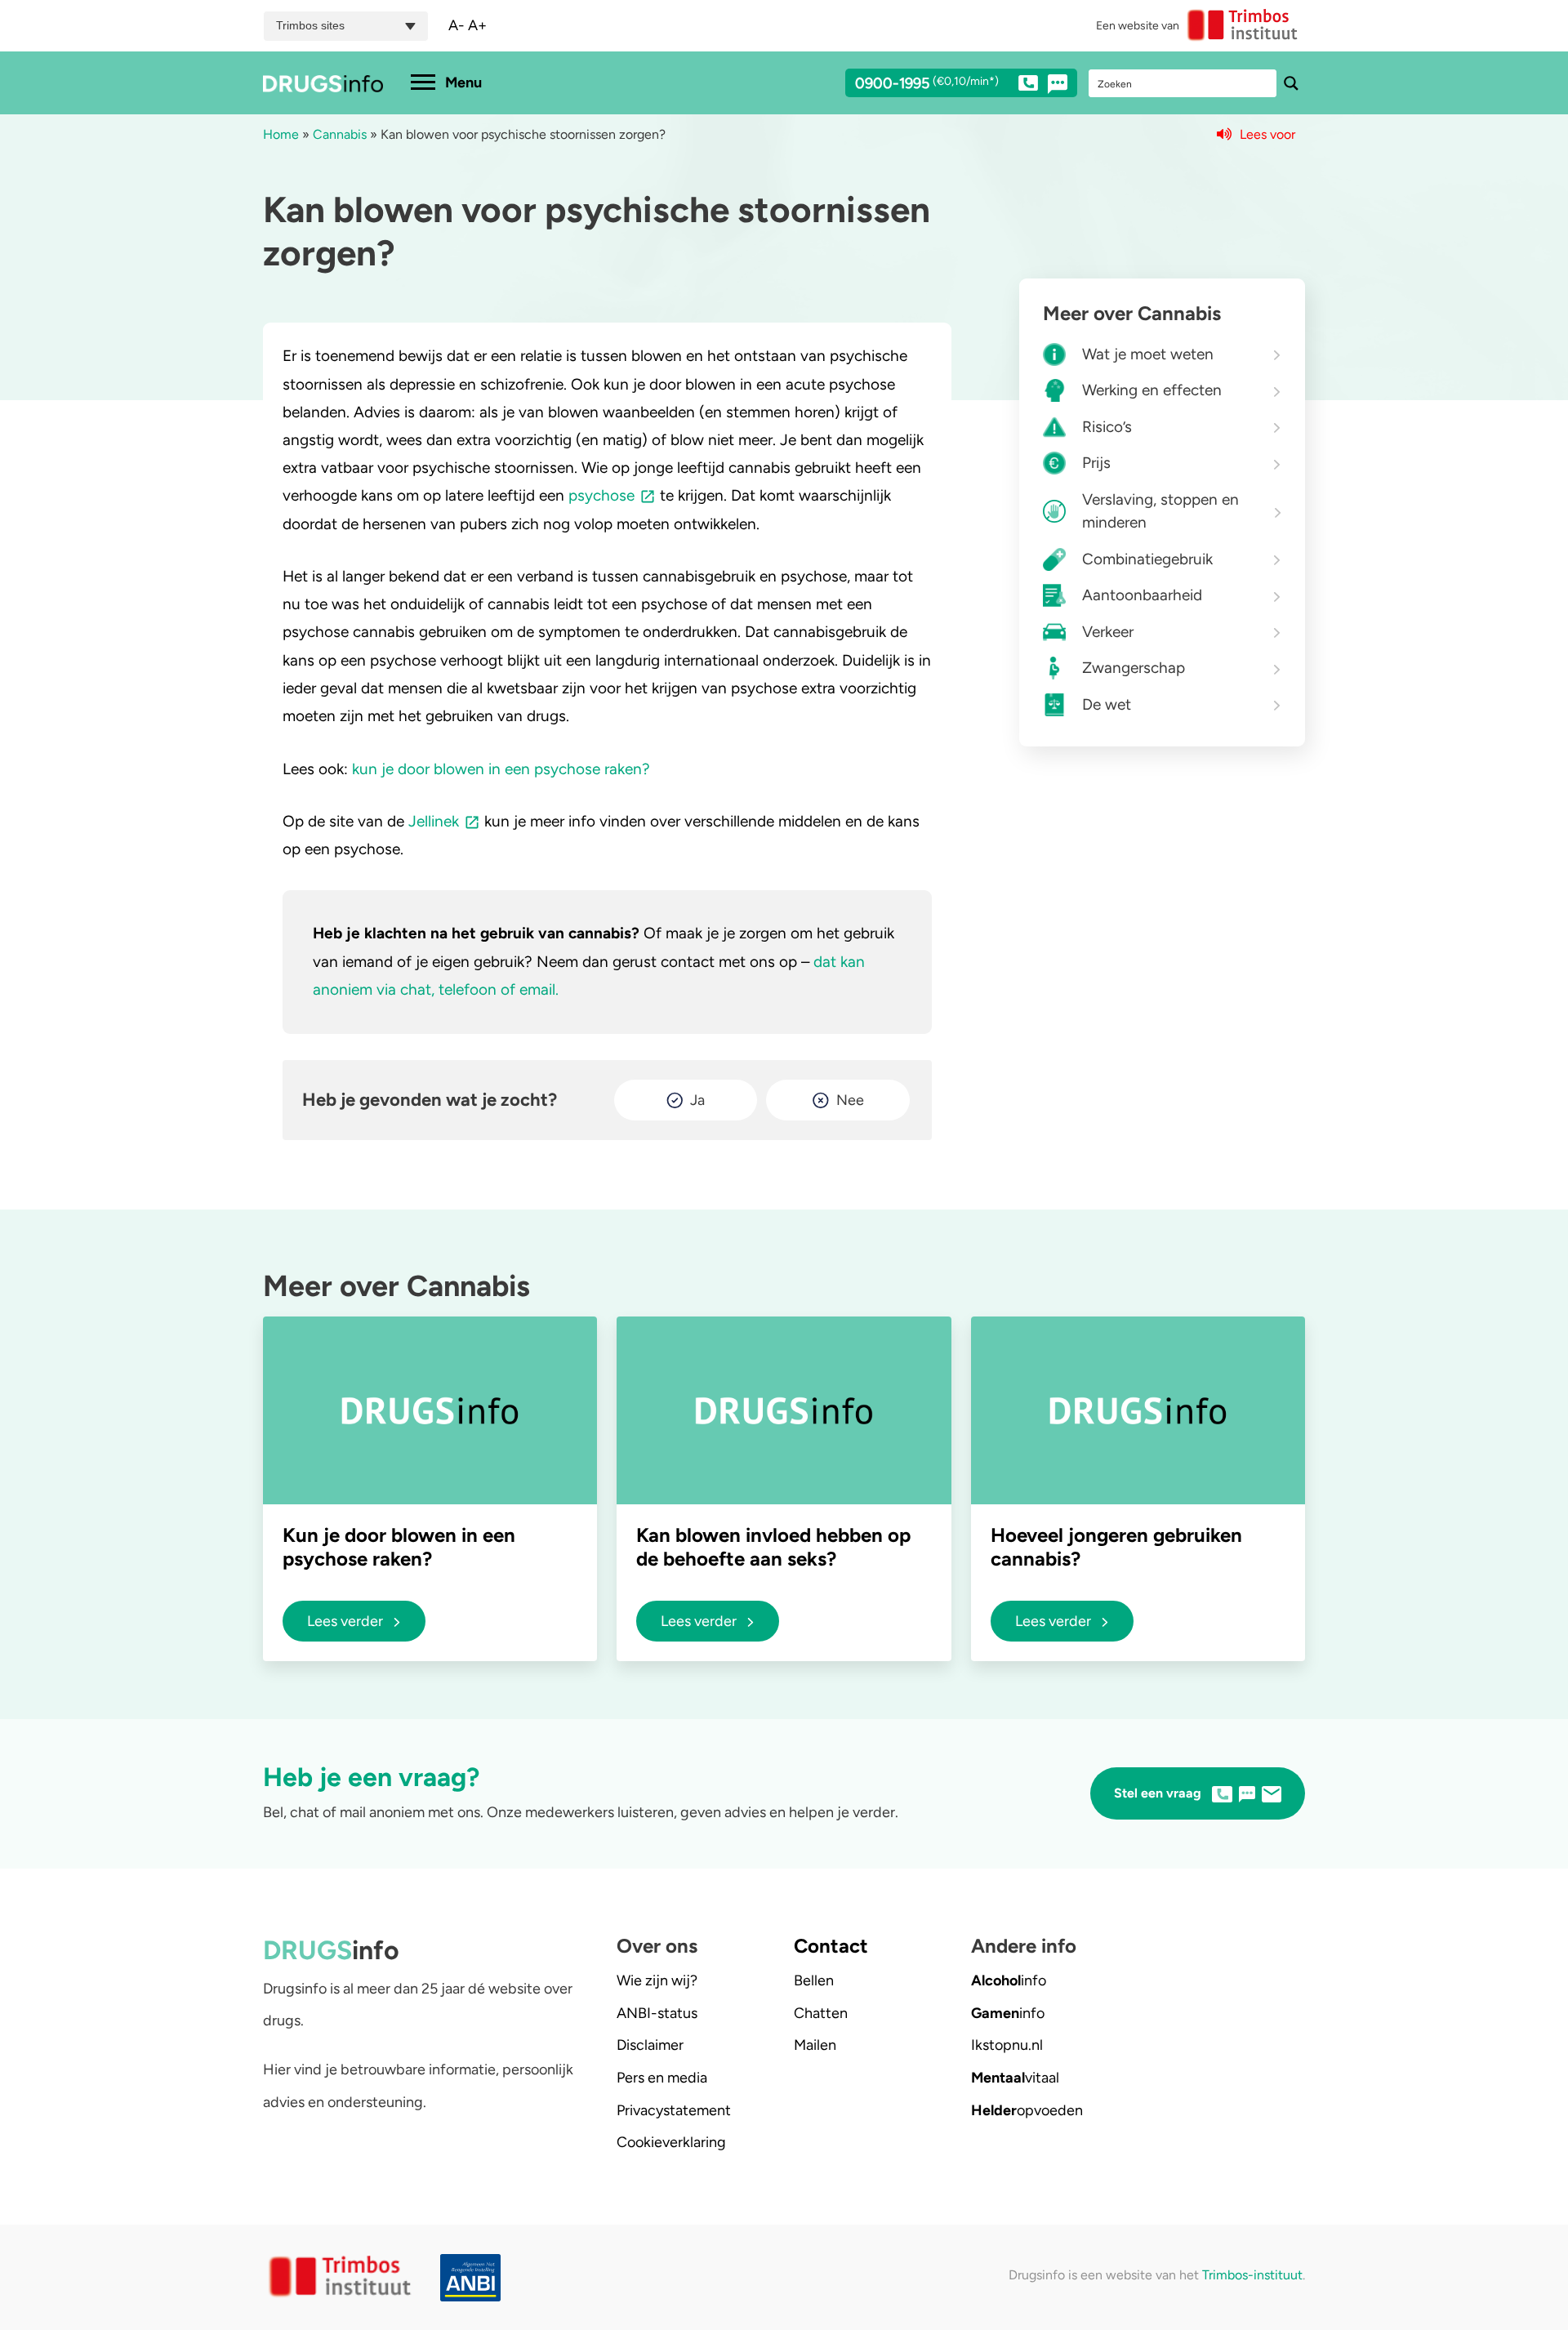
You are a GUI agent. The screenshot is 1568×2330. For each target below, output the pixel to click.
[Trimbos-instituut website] (342, 2277)
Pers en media (662, 2078)
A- (457, 25)
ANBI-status (657, 2013)
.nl (1007, 2045)
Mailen (815, 2045)
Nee (850, 1100)
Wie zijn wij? (657, 1980)
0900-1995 (927, 84)
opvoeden (1027, 2110)
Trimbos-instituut (1252, 2275)
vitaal (1015, 2078)
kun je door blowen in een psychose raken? (501, 769)
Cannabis (340, 134)
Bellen (814, 1980)
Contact (831, 1946)
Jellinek (434, 821)
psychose (601, 495)
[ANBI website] (474, 2278)
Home (281, 134)
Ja (697, 1100)
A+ (477, 25)
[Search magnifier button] (1291, 83)
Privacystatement (674, 2110)
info (1009, 1980)
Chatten (821, 2013)
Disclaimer (650, 2045)
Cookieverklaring (671, 2142)
